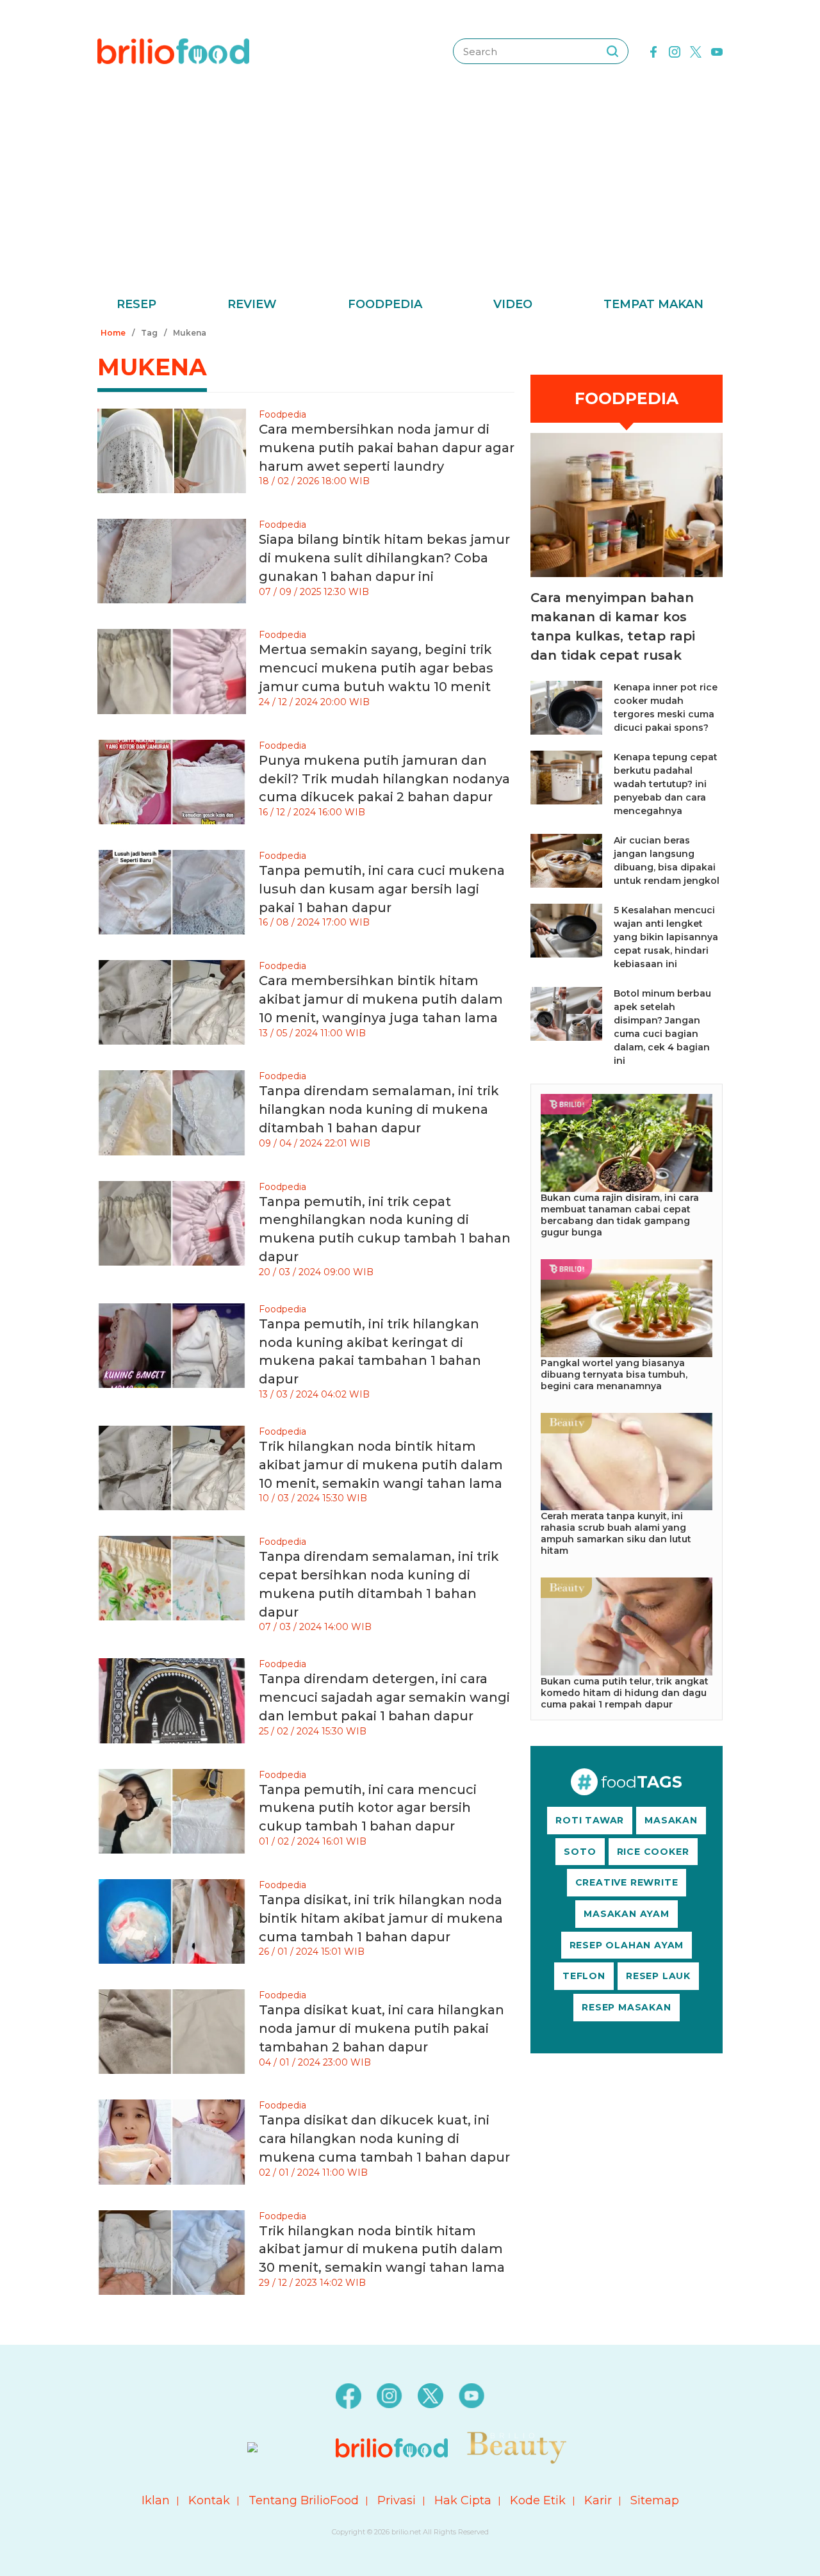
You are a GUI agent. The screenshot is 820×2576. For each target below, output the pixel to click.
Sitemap (655, 2500)
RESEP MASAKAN (626, 2007)
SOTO (580, 1852)
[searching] (612, 51)
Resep (136, 304)
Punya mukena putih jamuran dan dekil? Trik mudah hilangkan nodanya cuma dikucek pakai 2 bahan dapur (384, 779)
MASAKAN (671, 1820)
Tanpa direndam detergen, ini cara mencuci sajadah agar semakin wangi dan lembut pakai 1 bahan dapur (384, 1697)
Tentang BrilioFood (304, 2500)
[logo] (173, 51)
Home (113, 333)
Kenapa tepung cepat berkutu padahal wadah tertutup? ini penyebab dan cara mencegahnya (666, 784)
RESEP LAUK (658, 1976)
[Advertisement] (410, 199)
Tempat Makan (653, 304)
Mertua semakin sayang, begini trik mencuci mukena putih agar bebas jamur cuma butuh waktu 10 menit (376, 668)
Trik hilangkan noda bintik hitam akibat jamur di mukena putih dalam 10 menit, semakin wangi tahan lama (381, 1465)
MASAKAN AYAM (627, 1914)
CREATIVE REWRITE (627, 1882)
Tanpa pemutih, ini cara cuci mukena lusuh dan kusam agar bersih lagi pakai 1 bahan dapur (382, 889)
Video (513, 304)
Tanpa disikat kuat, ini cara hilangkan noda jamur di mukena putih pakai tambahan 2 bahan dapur (381, 2028)
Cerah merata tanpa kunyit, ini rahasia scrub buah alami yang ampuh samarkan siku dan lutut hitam (616, 1533)
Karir (598, 2500)
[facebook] (653, 51)
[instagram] (675, 51)
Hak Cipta (463, 2500)
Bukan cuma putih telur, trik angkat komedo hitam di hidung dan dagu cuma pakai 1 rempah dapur (625, 1693)
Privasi (397, 2500)
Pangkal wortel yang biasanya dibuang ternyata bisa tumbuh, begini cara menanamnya (614, 1374)
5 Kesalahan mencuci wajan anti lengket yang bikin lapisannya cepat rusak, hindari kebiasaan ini (666, 937)
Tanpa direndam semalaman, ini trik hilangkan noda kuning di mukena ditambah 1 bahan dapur (379, 1109)
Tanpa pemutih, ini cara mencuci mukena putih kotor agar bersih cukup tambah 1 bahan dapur (368, 1808)
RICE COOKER (653, 1852)
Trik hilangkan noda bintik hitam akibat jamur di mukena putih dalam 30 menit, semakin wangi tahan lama (382, 2249)
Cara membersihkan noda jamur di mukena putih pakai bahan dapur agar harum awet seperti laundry (387, 448)
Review (252, 304)
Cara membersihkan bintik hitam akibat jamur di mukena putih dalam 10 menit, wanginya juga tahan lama (381, 999)
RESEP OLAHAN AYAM (627, 1945)
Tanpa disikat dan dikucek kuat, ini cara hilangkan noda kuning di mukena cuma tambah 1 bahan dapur (384, 2139)
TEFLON (584, 1976)
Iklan (156, 2500)
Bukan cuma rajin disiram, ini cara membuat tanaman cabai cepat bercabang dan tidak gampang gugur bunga (620, 1215)
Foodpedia (385, 304)
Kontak (209, 2500)
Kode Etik (538, 2500)
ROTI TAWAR (590, 1820)
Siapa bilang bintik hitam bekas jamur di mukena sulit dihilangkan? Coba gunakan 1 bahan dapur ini (384, 558)
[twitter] (696, 51)
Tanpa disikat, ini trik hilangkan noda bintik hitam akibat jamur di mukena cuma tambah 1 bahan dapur (381, 1918)
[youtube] (717, 51)
